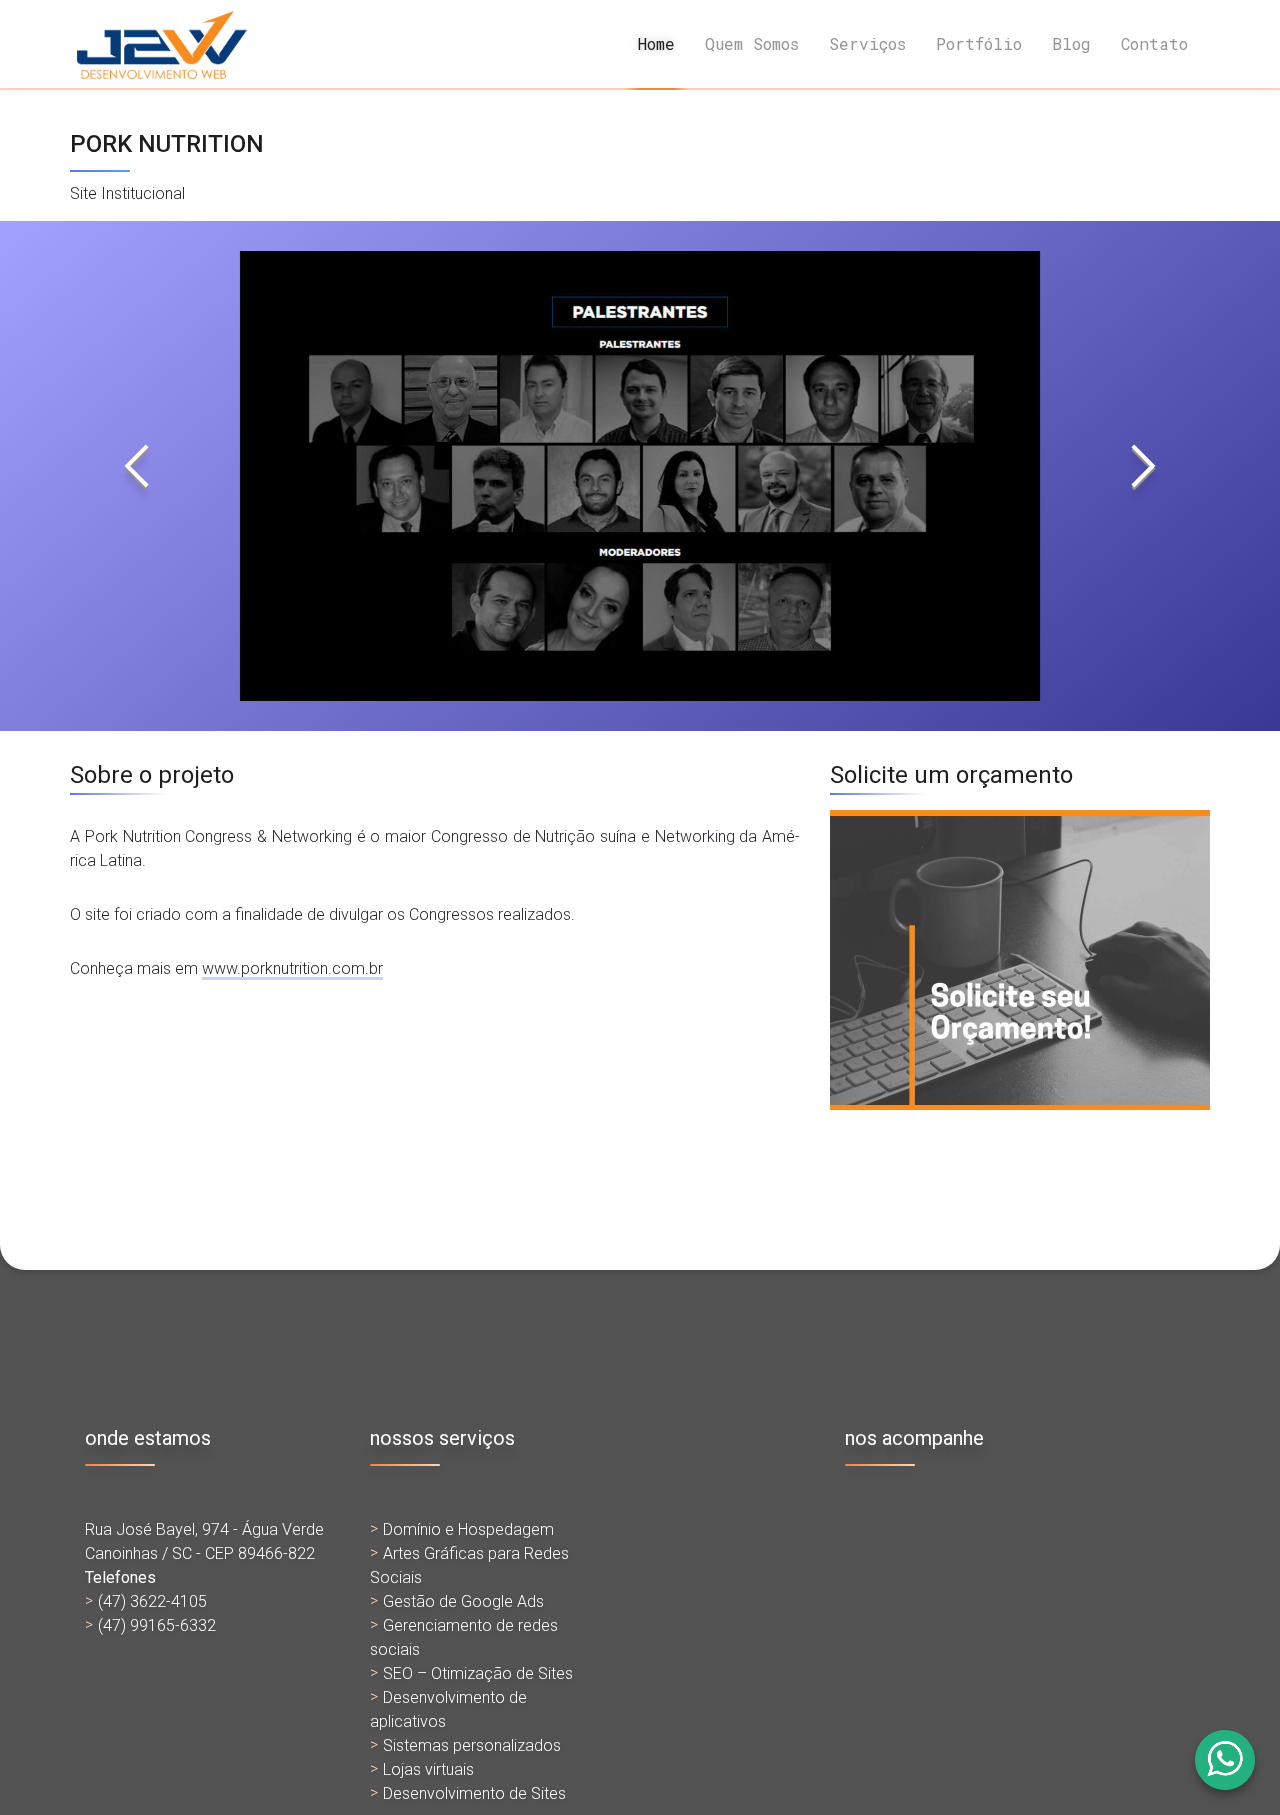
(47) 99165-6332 (157, 1625)
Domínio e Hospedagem (468, 1529)
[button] (137, 476)
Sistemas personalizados (472, 1745)
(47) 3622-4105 (152, 1601)
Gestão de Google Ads (463, 1601)
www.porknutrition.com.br (292, 968)
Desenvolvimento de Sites (474, 1793)
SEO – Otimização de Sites (478, 1673)
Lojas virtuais (428, 1769)
